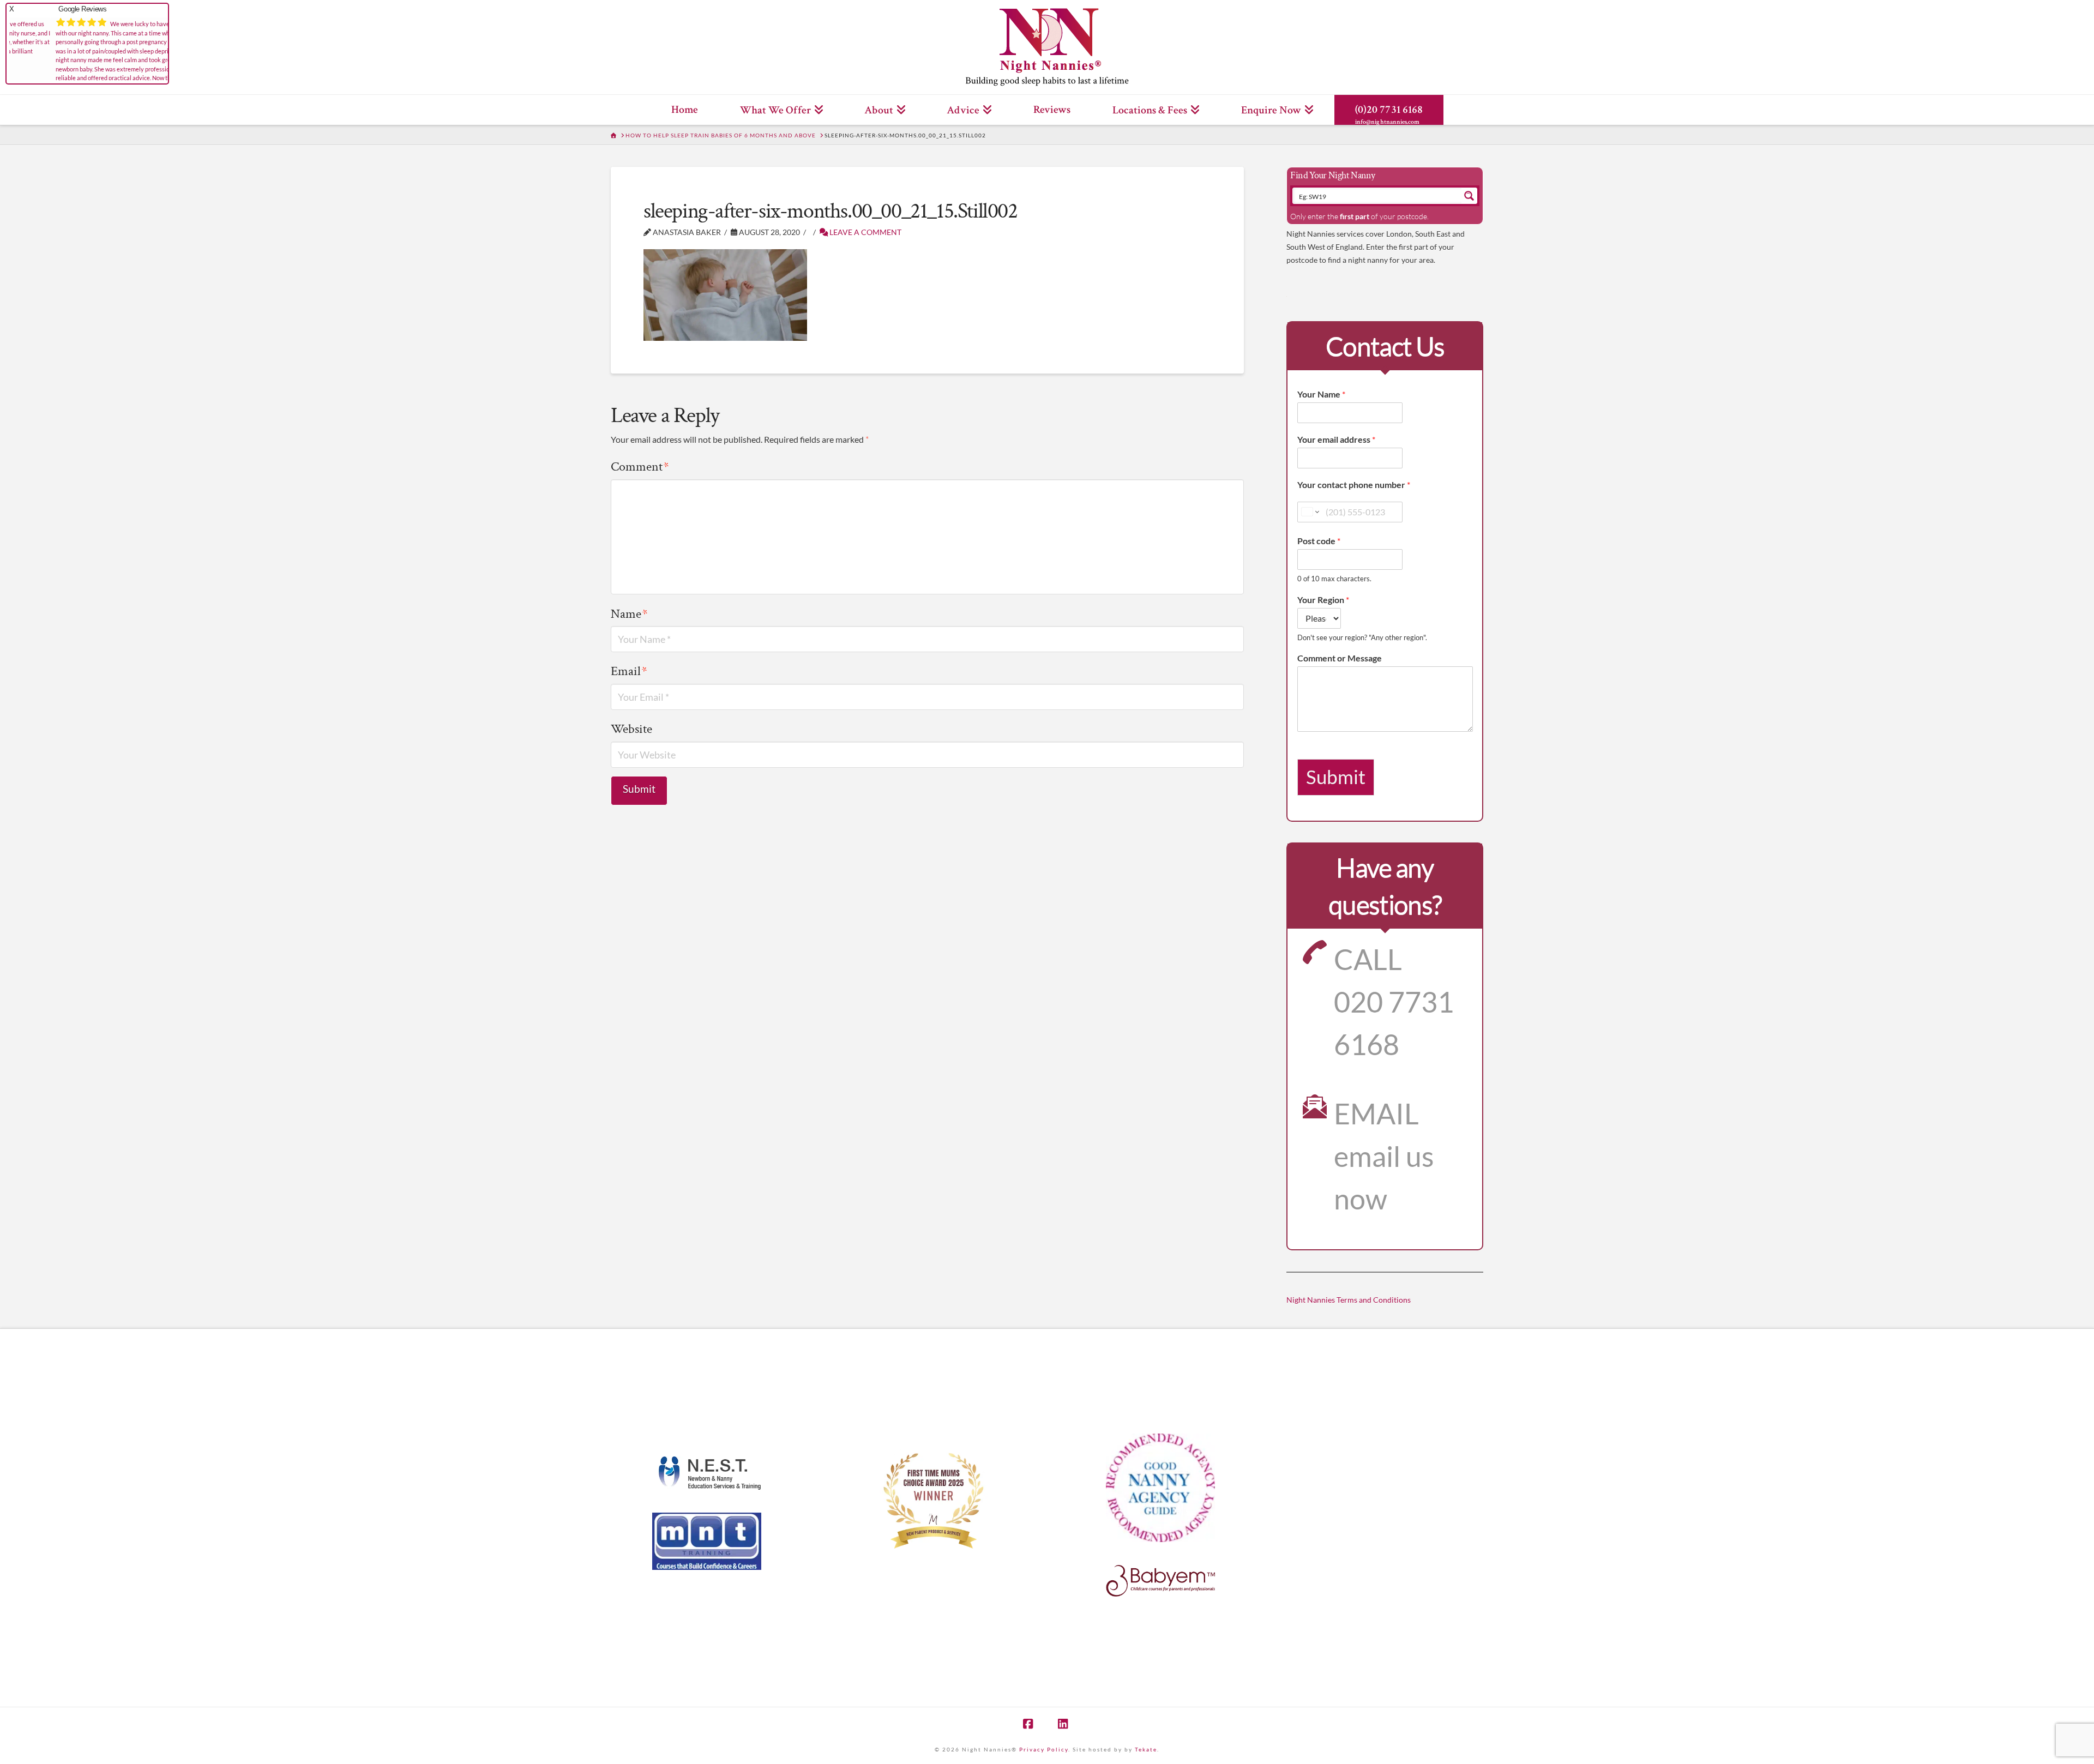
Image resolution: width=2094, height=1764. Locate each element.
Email (629, 671)
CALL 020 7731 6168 (1394, 1002)
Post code (1319, 541)
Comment (640, 466)
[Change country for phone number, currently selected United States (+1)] (1310, 512)
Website (631, 729)
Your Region (1323, 600)
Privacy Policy (1044, 1749)
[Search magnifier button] (1469, 196)
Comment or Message (1340, 658)
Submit (1336, 777)
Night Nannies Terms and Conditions (1349, 1300)
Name (629, 614)
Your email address (1336, 439)
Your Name (1321, 394)
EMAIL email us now (1384, 1156)
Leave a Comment (865, 232)
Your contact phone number (1354, 484)
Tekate (1146, 1749)
